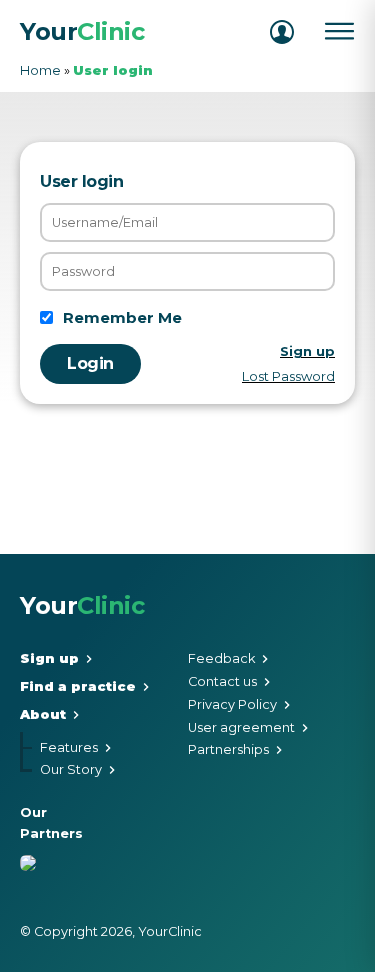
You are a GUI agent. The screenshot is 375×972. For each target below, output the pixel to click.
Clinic (82, 32)
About (43, 715)
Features (69, 748)
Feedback (221, 659)
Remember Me (122, 317)
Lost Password (288, 376)
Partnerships (228, 750)
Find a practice (78, 687)
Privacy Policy (232, 705)
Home (40, 70)
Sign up (49, 659)
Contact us (222, 682)
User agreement (241, 728)
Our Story (71, 770)
